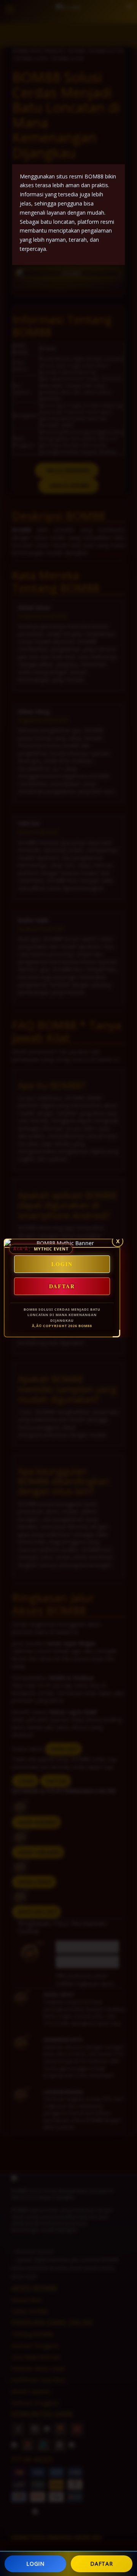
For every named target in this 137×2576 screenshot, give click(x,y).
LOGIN (35, 2564)
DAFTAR (101, 2564)
